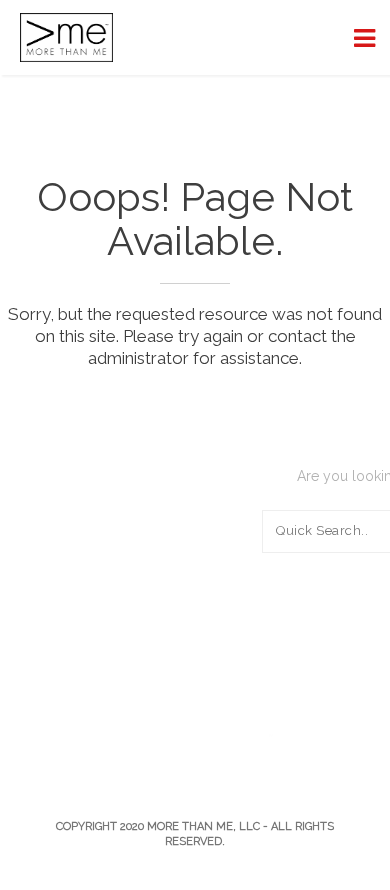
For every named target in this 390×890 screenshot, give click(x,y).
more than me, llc (203, 826)
